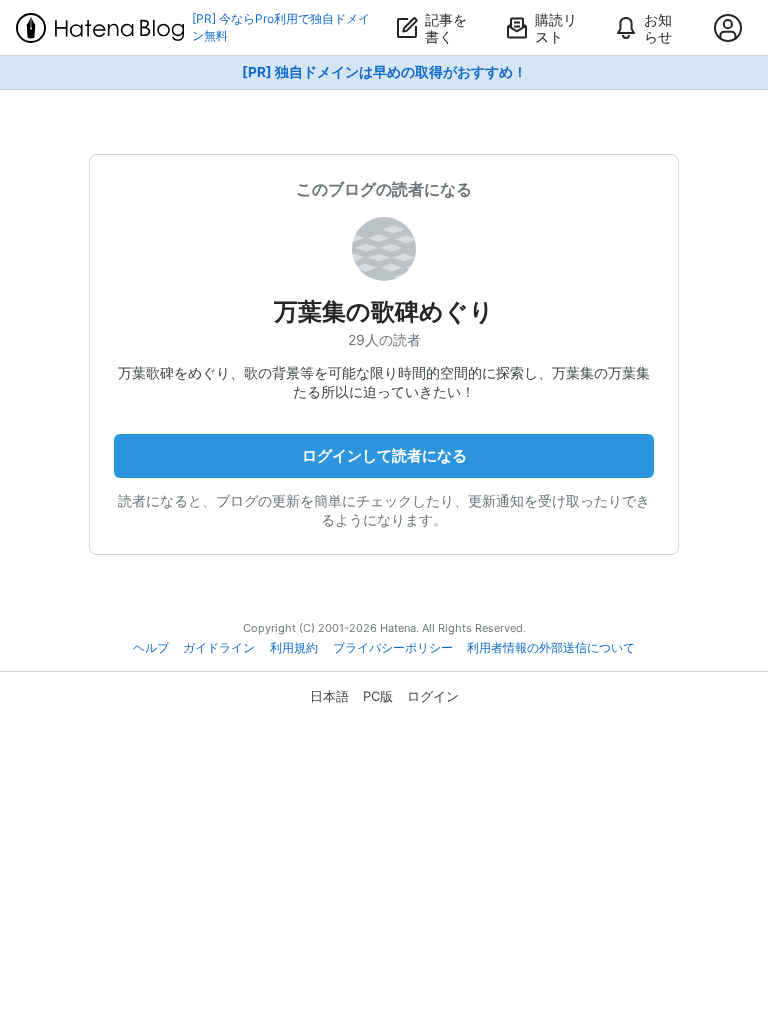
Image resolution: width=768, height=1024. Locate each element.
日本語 (329, 696)
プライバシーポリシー (393, 648)
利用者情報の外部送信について (551, 648)
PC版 (378, 696)
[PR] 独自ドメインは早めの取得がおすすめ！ (384, 72)
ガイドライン (219, 648)
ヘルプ (151, 648)
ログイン (433, 696)
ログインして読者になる (384, 455)
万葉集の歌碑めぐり (384, 311)
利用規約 (294, 648)
